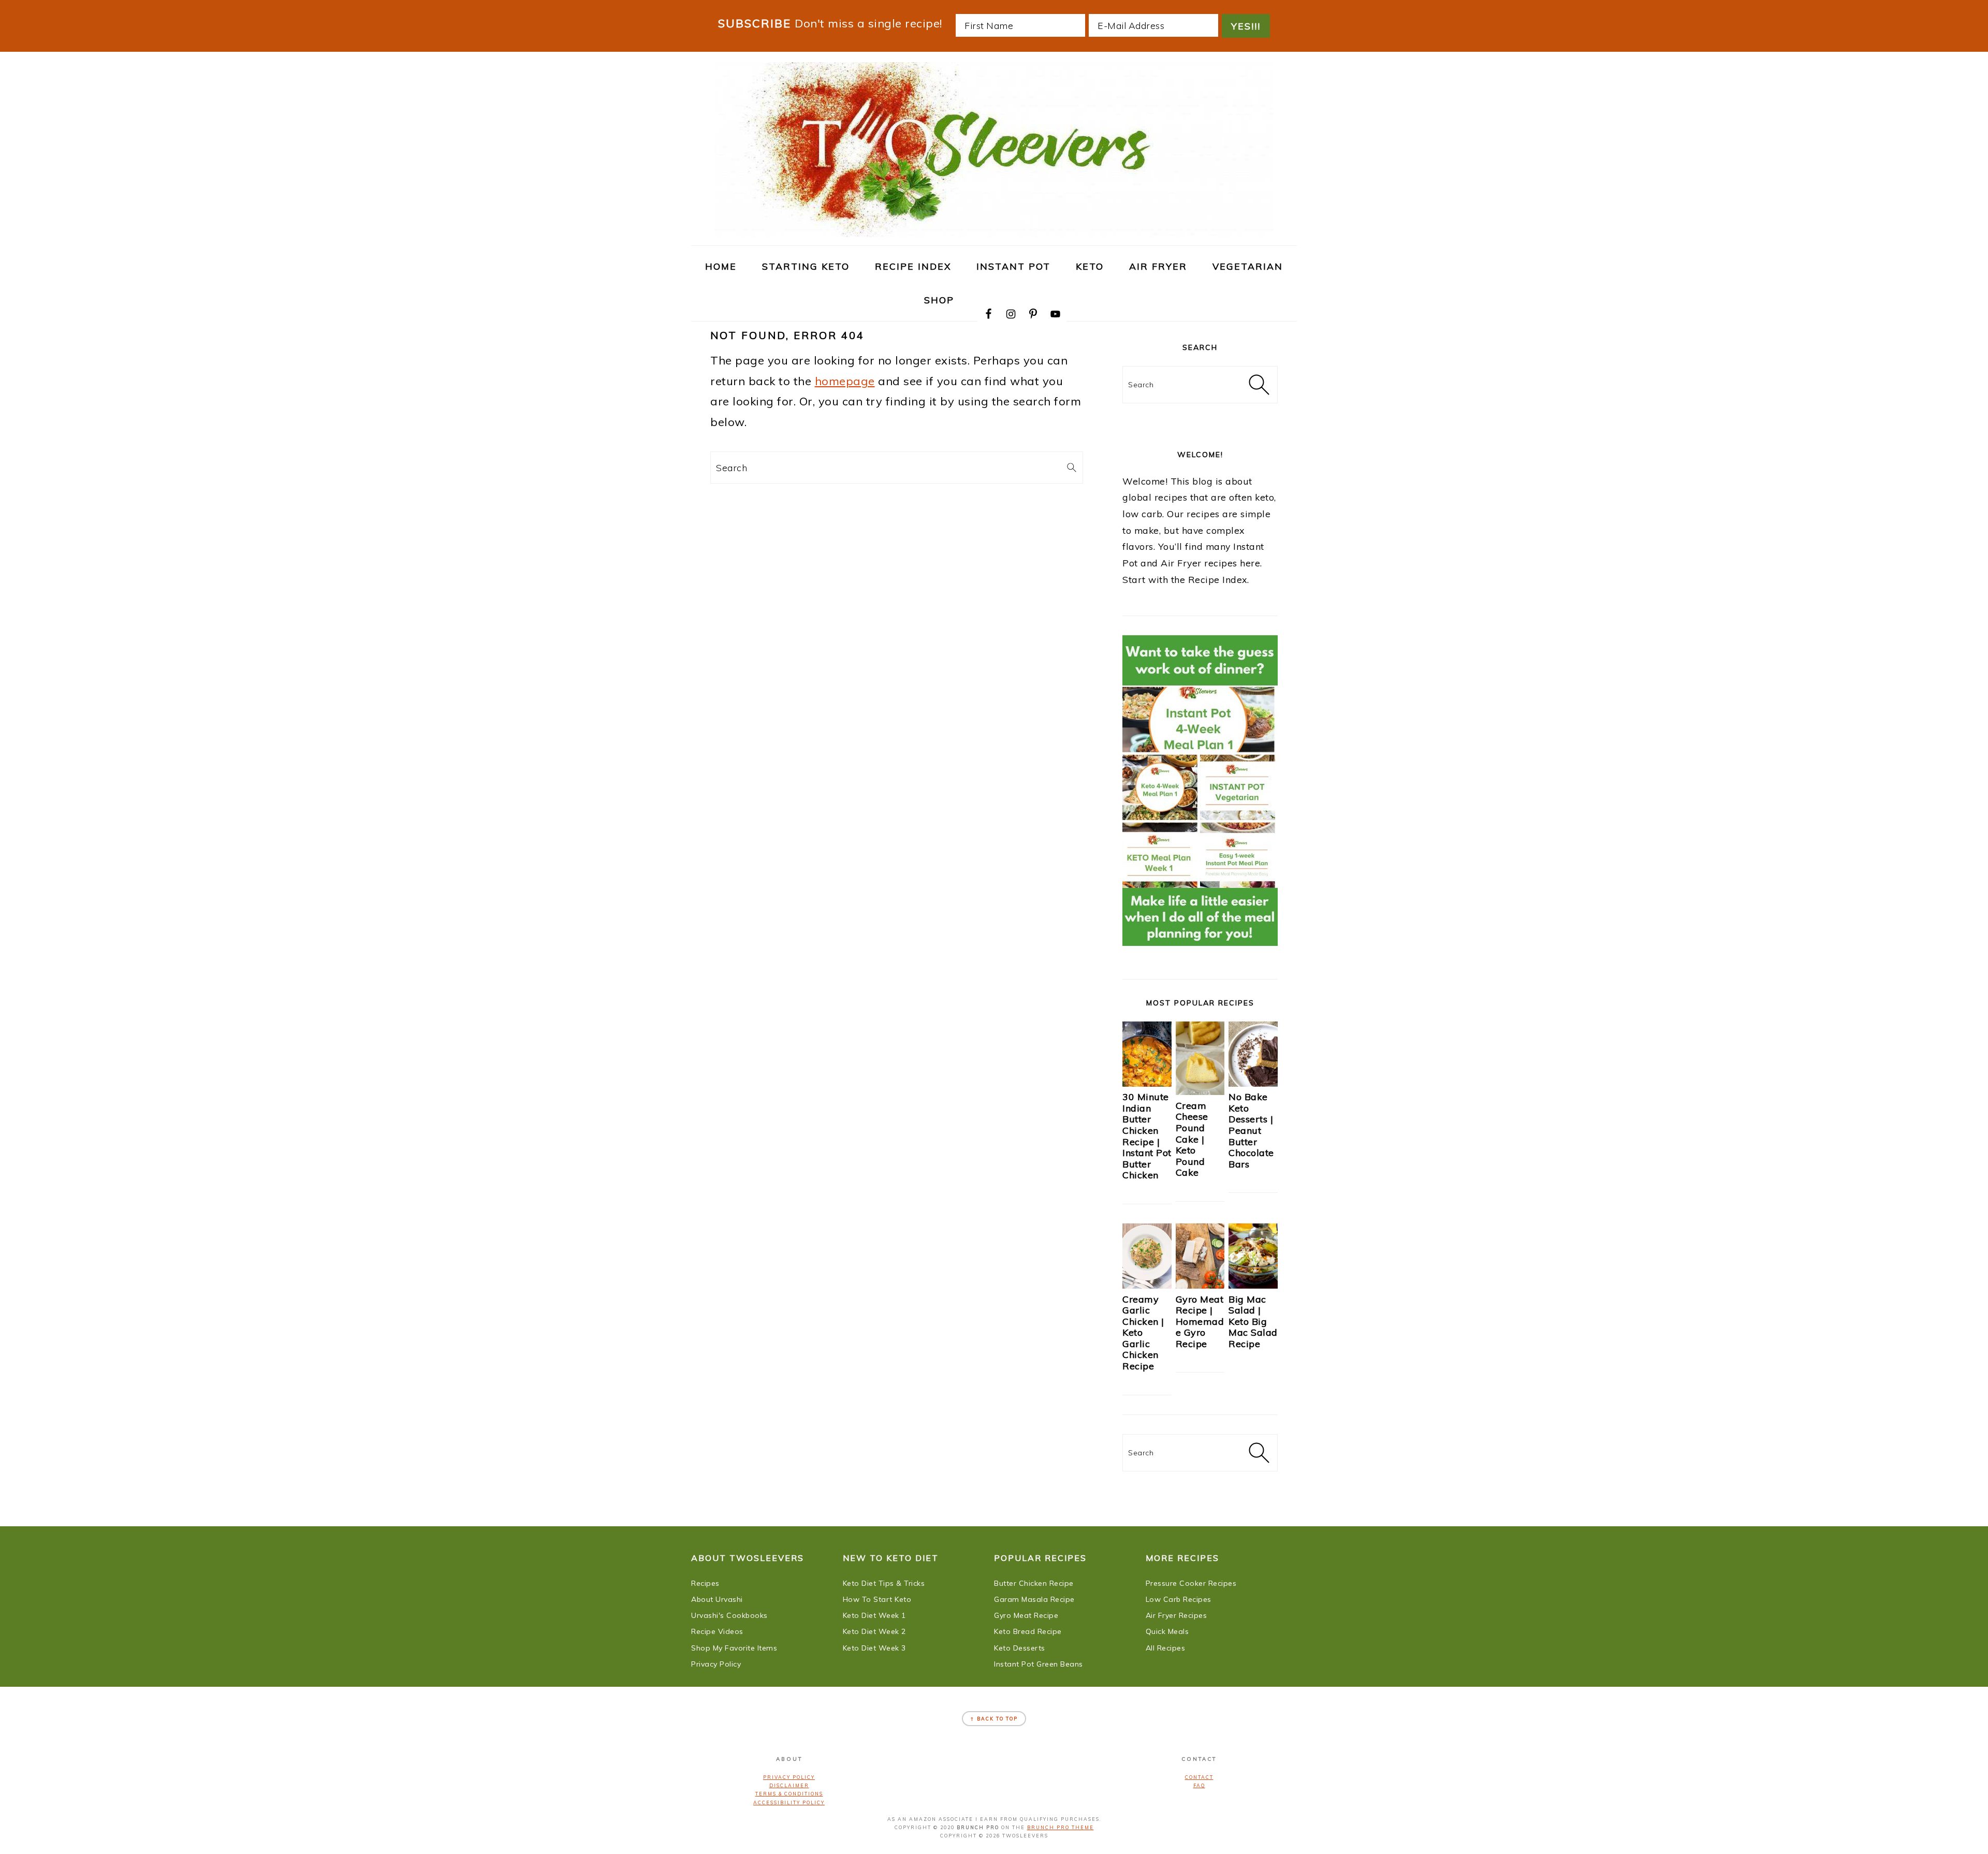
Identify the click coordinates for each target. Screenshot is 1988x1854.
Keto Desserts (1020, 1648)
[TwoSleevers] (994, 231)
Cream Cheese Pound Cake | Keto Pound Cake (1192, 1139)
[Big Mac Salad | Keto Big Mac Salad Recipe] (1253, 1285)
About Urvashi (717, 1599)
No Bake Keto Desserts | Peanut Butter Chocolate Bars (1251, 1130)
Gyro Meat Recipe (1026, 1615)
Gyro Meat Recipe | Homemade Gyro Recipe (1200, 1322)
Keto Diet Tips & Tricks (884, 1583)
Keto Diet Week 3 (874, 1648)
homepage (845, 381)
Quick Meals (1167, 1631)
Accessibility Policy (789, 1802)
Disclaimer (789, 1785)
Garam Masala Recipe (1034, 1599)
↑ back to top (994, 1719)
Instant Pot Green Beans (1039, 1664)
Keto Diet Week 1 (874, 1615)
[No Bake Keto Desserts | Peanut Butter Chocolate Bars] (1253, 1083)
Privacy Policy (716, 1664)
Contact (1199, 1777)
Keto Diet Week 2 (874, 1631)
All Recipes (1166, 1648)
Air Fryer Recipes (1176, 1615)
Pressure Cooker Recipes (1191, 1583)
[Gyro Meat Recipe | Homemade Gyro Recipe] (1200, 1285)
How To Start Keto (877, 1599)
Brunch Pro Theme (1061, 1827)
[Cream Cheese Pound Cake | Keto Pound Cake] (1200, 1091)
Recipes (705, 1583)
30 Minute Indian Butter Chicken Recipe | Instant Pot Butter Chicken (1147, 1136)
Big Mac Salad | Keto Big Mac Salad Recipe (1253, 1322)
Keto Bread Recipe (1028, 1631)
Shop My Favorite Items (734, 1648)
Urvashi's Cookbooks (729, 1615)
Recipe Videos (717, 1631)
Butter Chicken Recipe (1034, 1583)
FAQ (1199, 1785)
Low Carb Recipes (1179, 1599)
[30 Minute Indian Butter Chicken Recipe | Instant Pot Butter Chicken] (1147, 1083)
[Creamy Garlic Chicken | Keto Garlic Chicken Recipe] (1147, 1285)
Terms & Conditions (789, 1794)
